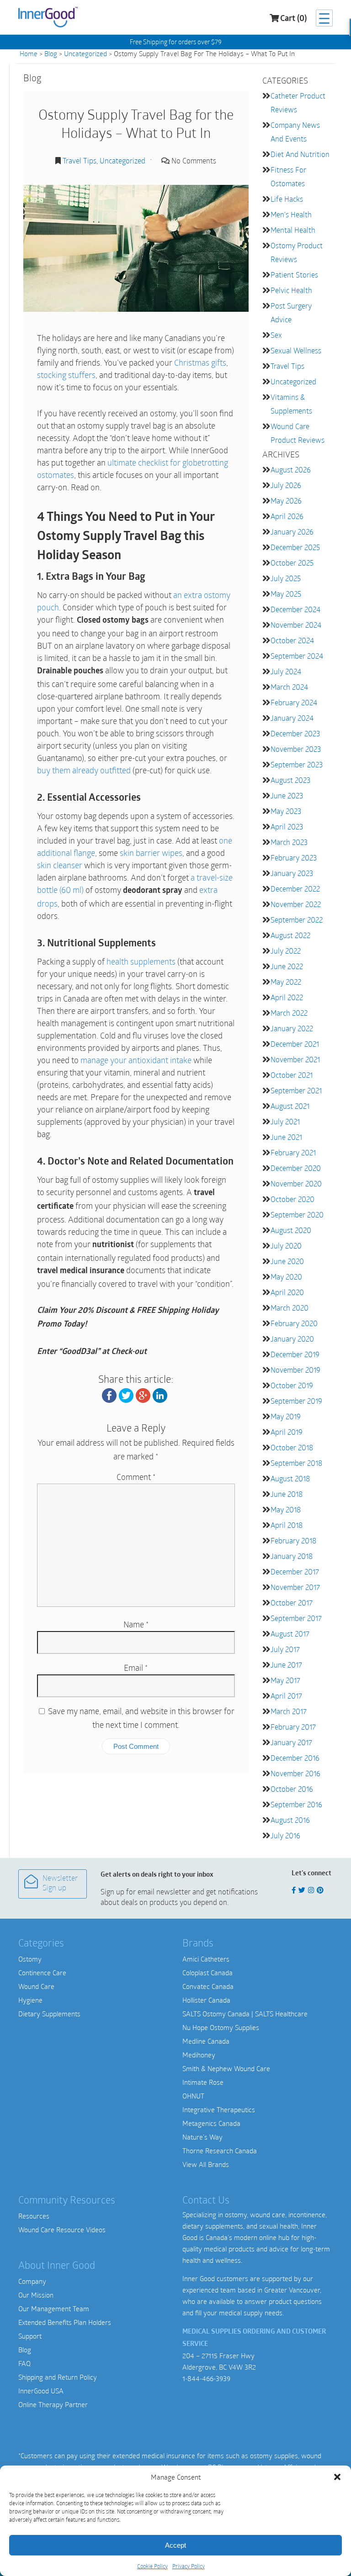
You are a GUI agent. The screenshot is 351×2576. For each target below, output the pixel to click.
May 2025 (286, 594)
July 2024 (286, 671)
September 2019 (296, 1401)
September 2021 (296, 1090)
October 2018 (292, 1447)
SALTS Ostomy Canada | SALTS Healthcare (245, 2014)
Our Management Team (54, 2308)
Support (30, 2336)
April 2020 (287, 1292)
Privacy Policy (189, 2566)
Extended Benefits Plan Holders (65, 2322)
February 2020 (294, 1323)
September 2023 (297, 764)
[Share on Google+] (143, 1395)
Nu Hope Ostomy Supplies (221, 2027)
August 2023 (290, 780)
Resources (34, 2216)
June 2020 (287, 1261)
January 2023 (292, 873)
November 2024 (296, 625)
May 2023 (286, 811)
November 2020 (296, 1183)
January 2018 (292, 1556)
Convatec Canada (208, 1986)
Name (136, 1624)
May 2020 (286, 1277)
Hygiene (30, 2000)
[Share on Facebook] (109, 1395)
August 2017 (290, 1634)
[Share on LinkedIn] (160, 1395)
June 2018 (287, 1494)
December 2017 (295, 1571)
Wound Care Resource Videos (62, 2230)
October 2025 (292, 563)
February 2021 (293, 1152)
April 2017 (286, 1696)
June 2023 (287, 795)
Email (136, 1668)
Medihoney (199, 2055)
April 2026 (287, 516)
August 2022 (290, 935)
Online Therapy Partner (53, 2404)
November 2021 (295, 1059)
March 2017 (289, 1711)
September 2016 (296, 1804)
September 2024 (297, 656)
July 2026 (286, 485)
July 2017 (285, 1649)
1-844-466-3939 (206, 2378)
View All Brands (206, 2164)
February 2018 (293, 1540)
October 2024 (292, 640)
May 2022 (286, 982)
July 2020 (286, 1246)
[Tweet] (126, 1395)
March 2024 (289, 687)
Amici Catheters (206, 1959)
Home (29, 53)
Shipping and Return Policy (58, 2377)
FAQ (24, 2363)
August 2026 (291, 470)
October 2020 (292, 1199)
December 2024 (295, 609)
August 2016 (290, 1820)
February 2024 (294, 702)
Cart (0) (293, 19)
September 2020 (297, 1215)
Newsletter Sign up (60, 1884)
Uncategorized (85, 53)
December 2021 (295, 1044)
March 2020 (290, 1308)
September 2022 (297, 920)
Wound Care (36, 1986)
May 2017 (285, 1680)
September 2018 (296, 1463)
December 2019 (295, 1354)
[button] (337, 2477)
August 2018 (290, 1478)
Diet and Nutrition (300, 154)
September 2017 (296, 1618)
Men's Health (291, 214)
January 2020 (292, 1339)
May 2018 (286, 1509)
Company (32, 2281)
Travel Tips (80, 160)
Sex (276, 335)
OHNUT (193, 2096)
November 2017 (295, 1587)
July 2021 (285, 1121)
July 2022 (286, 951)
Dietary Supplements (49, 2014)
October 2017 (292, 1603)
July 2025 (286, 578)
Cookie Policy (152, 2566)
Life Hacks (287, 199)
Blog (51, 53)
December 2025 (295, 547)
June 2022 (287, 966)
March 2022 (289, 1013)
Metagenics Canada (211, 2123)
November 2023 (296, 749)
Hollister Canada (206, 2000)
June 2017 (286, 1665)
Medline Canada (206, 2041)
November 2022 (296, 904)
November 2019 (295, 1370)
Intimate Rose (203, 2082)
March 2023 (289, 842)
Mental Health (293, 230)
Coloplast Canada (207, 1973)
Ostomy (30, 1959)
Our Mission (36, 2295)
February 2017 (293, 1727)
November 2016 (295, 1773)
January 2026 (292, 532)
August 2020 (291, 1230)
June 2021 (286, 1137)
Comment (136, 1477)
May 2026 (286, 501)
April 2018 (287, 1525)
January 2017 (291, 1742)
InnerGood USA (41, 2391)
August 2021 (290, 1106)
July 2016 (285, 1835)
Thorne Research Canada (220, 2151)
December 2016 (295, 1758)
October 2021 (292, 1075)
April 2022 (287, 997)
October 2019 (292, 1385)
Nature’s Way (202, 2137)
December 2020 (296, 1168)
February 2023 (294, 858)
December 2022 (295, 889)
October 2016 (292, 1789)
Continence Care (42, 1973)
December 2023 (295, 733)
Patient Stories (294, 275)
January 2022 (292, 1028)
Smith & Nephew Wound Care (226, 2068)
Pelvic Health (291, 290)
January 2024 (292, 718)
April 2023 (287, 826)
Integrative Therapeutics (219, 2109)
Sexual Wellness (296, 350)
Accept (175, 2545)
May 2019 (286, 1416)
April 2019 (287, 1432)
